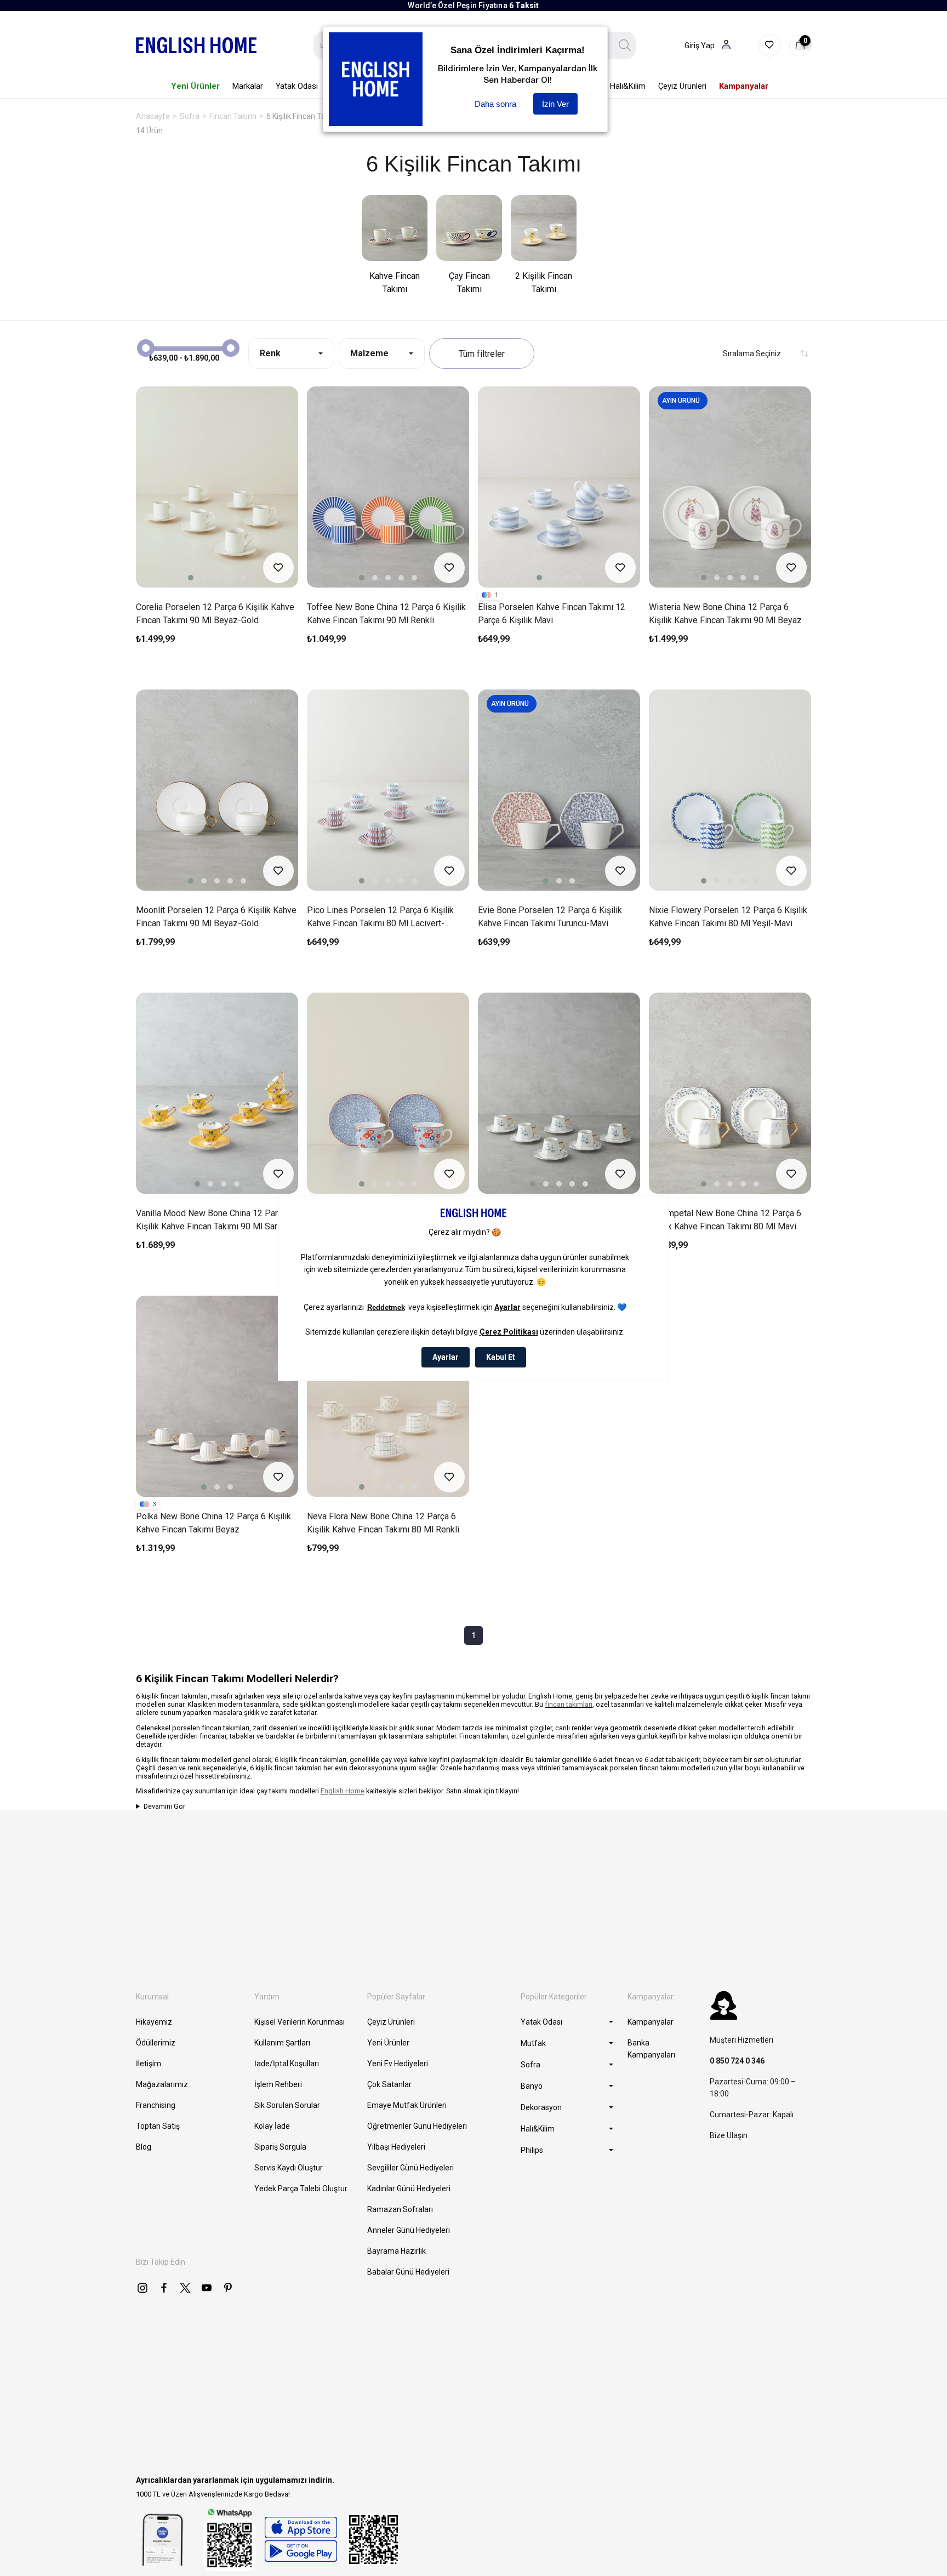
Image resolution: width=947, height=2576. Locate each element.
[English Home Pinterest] (228, 2288)
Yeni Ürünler (388, 2043)
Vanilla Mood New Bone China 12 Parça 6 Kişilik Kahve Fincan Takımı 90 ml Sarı (215, 1220)
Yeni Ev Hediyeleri (398, 2064)
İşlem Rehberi (278, 2084)
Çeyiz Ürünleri (391, 2022)
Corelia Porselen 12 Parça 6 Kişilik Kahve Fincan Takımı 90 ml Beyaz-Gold (215, 614)
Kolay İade (272, 2126)
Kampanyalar (651, 2022)
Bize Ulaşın (729, 2135)
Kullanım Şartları (282, 2043)
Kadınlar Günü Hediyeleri (409, 2189)
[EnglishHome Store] (301, 2539)
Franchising (156, 2105)
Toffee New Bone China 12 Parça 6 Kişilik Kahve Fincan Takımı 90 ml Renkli (386, 614)
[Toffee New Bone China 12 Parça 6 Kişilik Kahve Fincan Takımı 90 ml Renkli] (388, 487)
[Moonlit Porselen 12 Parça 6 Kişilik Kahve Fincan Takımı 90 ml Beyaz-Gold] (217, 790)
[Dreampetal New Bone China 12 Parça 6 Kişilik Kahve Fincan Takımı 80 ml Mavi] (730, 1093)
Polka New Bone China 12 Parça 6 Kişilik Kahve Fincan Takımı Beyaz (213, 1523)
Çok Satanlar (389, 2084)
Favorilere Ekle (278, 568)
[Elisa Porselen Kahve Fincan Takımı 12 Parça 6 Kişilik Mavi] (559, 487)
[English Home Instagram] (142, 2288)
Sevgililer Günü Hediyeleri (410, 2168)
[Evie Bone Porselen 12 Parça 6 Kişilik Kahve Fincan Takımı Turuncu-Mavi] (559, 790)
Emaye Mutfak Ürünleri (407, 2105)
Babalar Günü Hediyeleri (408, 2272)
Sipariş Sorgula (280, 2147)
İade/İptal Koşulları (287, 2064)
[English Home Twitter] (185, 2288)
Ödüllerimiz (156, 2043)
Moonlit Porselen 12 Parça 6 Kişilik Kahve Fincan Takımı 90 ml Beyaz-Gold (216, 917)
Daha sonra (495, 104)
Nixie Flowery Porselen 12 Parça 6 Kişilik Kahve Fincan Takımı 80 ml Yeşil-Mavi (728, 917)
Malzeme (369, 353)
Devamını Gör (164, 1806)
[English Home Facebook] (164, 2288)
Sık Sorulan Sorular (287, 2105)
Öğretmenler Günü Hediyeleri (417, 2126)
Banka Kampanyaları (651, 2049)
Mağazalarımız (162, 2084)
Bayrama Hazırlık (397, 2251)
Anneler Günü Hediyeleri (409, 2230)
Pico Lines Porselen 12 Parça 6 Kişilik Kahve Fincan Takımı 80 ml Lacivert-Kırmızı (380, 917)
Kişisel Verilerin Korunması (299, 2022)
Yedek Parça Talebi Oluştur (301, 2189)
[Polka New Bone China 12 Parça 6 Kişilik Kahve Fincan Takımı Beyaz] (217, 1396)
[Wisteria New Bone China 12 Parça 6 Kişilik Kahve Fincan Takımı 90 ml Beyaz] (730, 487)
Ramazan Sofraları (400, 2209)
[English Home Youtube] (207, 2288)
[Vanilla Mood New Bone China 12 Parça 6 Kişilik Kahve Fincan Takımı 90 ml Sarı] (217, 1093)
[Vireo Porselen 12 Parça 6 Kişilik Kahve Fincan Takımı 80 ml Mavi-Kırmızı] (388, 1093)
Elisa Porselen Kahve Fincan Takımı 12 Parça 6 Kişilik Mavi (552, 614)
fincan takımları (569, 1704)
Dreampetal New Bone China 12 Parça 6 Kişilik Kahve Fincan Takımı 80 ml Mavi (725, 1220)
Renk (270, 353)
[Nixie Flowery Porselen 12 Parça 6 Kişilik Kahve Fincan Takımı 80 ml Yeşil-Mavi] (730, 790)
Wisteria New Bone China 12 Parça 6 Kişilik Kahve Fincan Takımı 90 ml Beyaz (725, 614)
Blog (144, 2147)
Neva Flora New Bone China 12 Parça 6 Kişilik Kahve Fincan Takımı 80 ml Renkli (383, 1523)
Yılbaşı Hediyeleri (396, 2147)
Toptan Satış (158, 2126)
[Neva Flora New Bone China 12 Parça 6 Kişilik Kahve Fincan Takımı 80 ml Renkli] (388, 1396)
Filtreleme (482, 354)
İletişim (149, 2064)
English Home (343, 1791)
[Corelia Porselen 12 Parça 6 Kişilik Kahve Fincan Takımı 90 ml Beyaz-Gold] (217, 487)
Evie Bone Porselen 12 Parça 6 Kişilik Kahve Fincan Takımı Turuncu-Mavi (550, 917)
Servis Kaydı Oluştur (289, 2168)
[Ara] (625, 45)
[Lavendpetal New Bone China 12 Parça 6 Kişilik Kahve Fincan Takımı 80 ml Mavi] (559, 1093)
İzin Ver (555, 104)
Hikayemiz (154, 2022)
